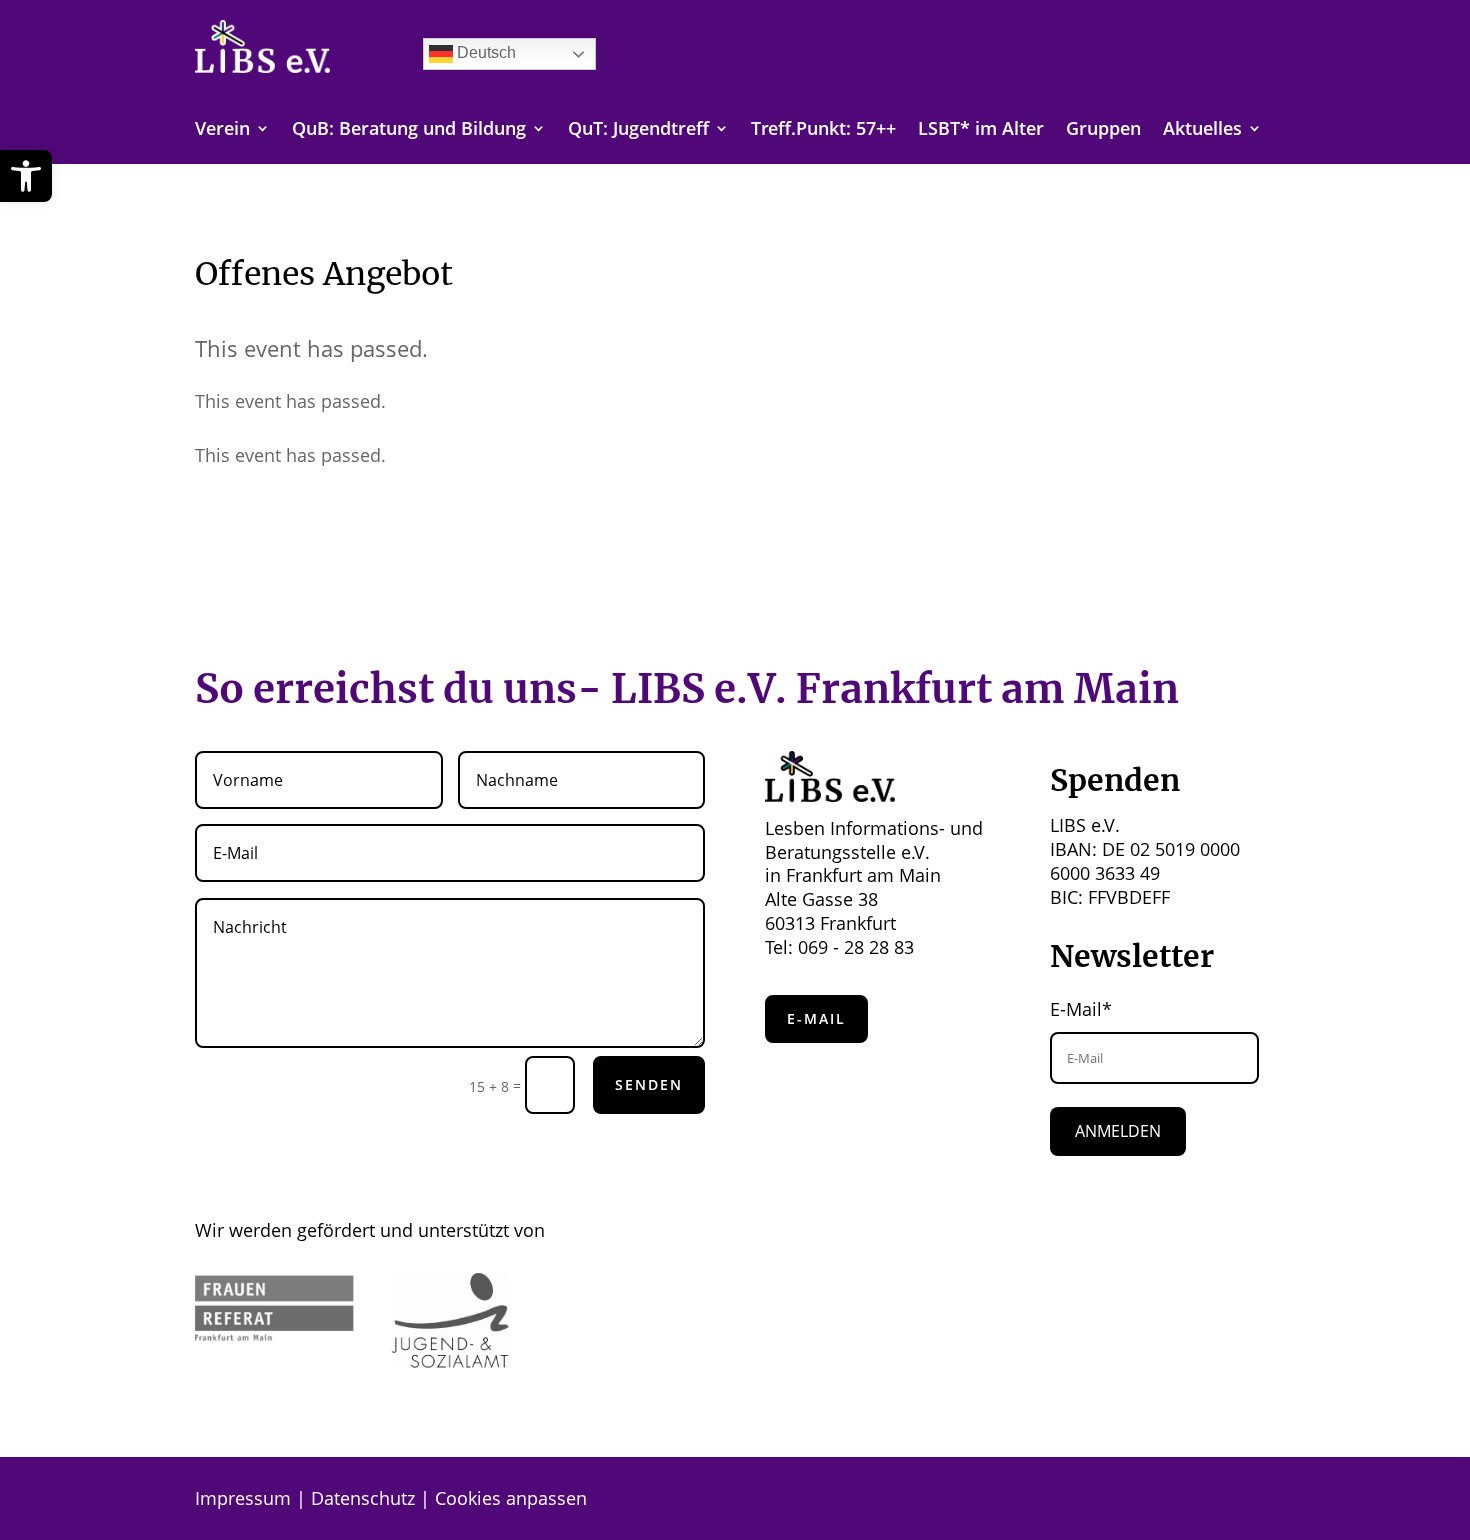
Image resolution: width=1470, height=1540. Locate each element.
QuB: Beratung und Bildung (409, 130)
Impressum (243, 1498)
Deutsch (484, 52)
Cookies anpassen (511, 1498)
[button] (26, 176)
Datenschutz (363, 1498)
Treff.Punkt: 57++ (823, 130)
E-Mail (816, 1018)
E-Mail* (1081, 1009)
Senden (649, 1084)
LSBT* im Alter (981, 130)
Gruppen (1103, 130)
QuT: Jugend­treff (638, 130)
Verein (222, 130)
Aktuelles (1202, 130)
